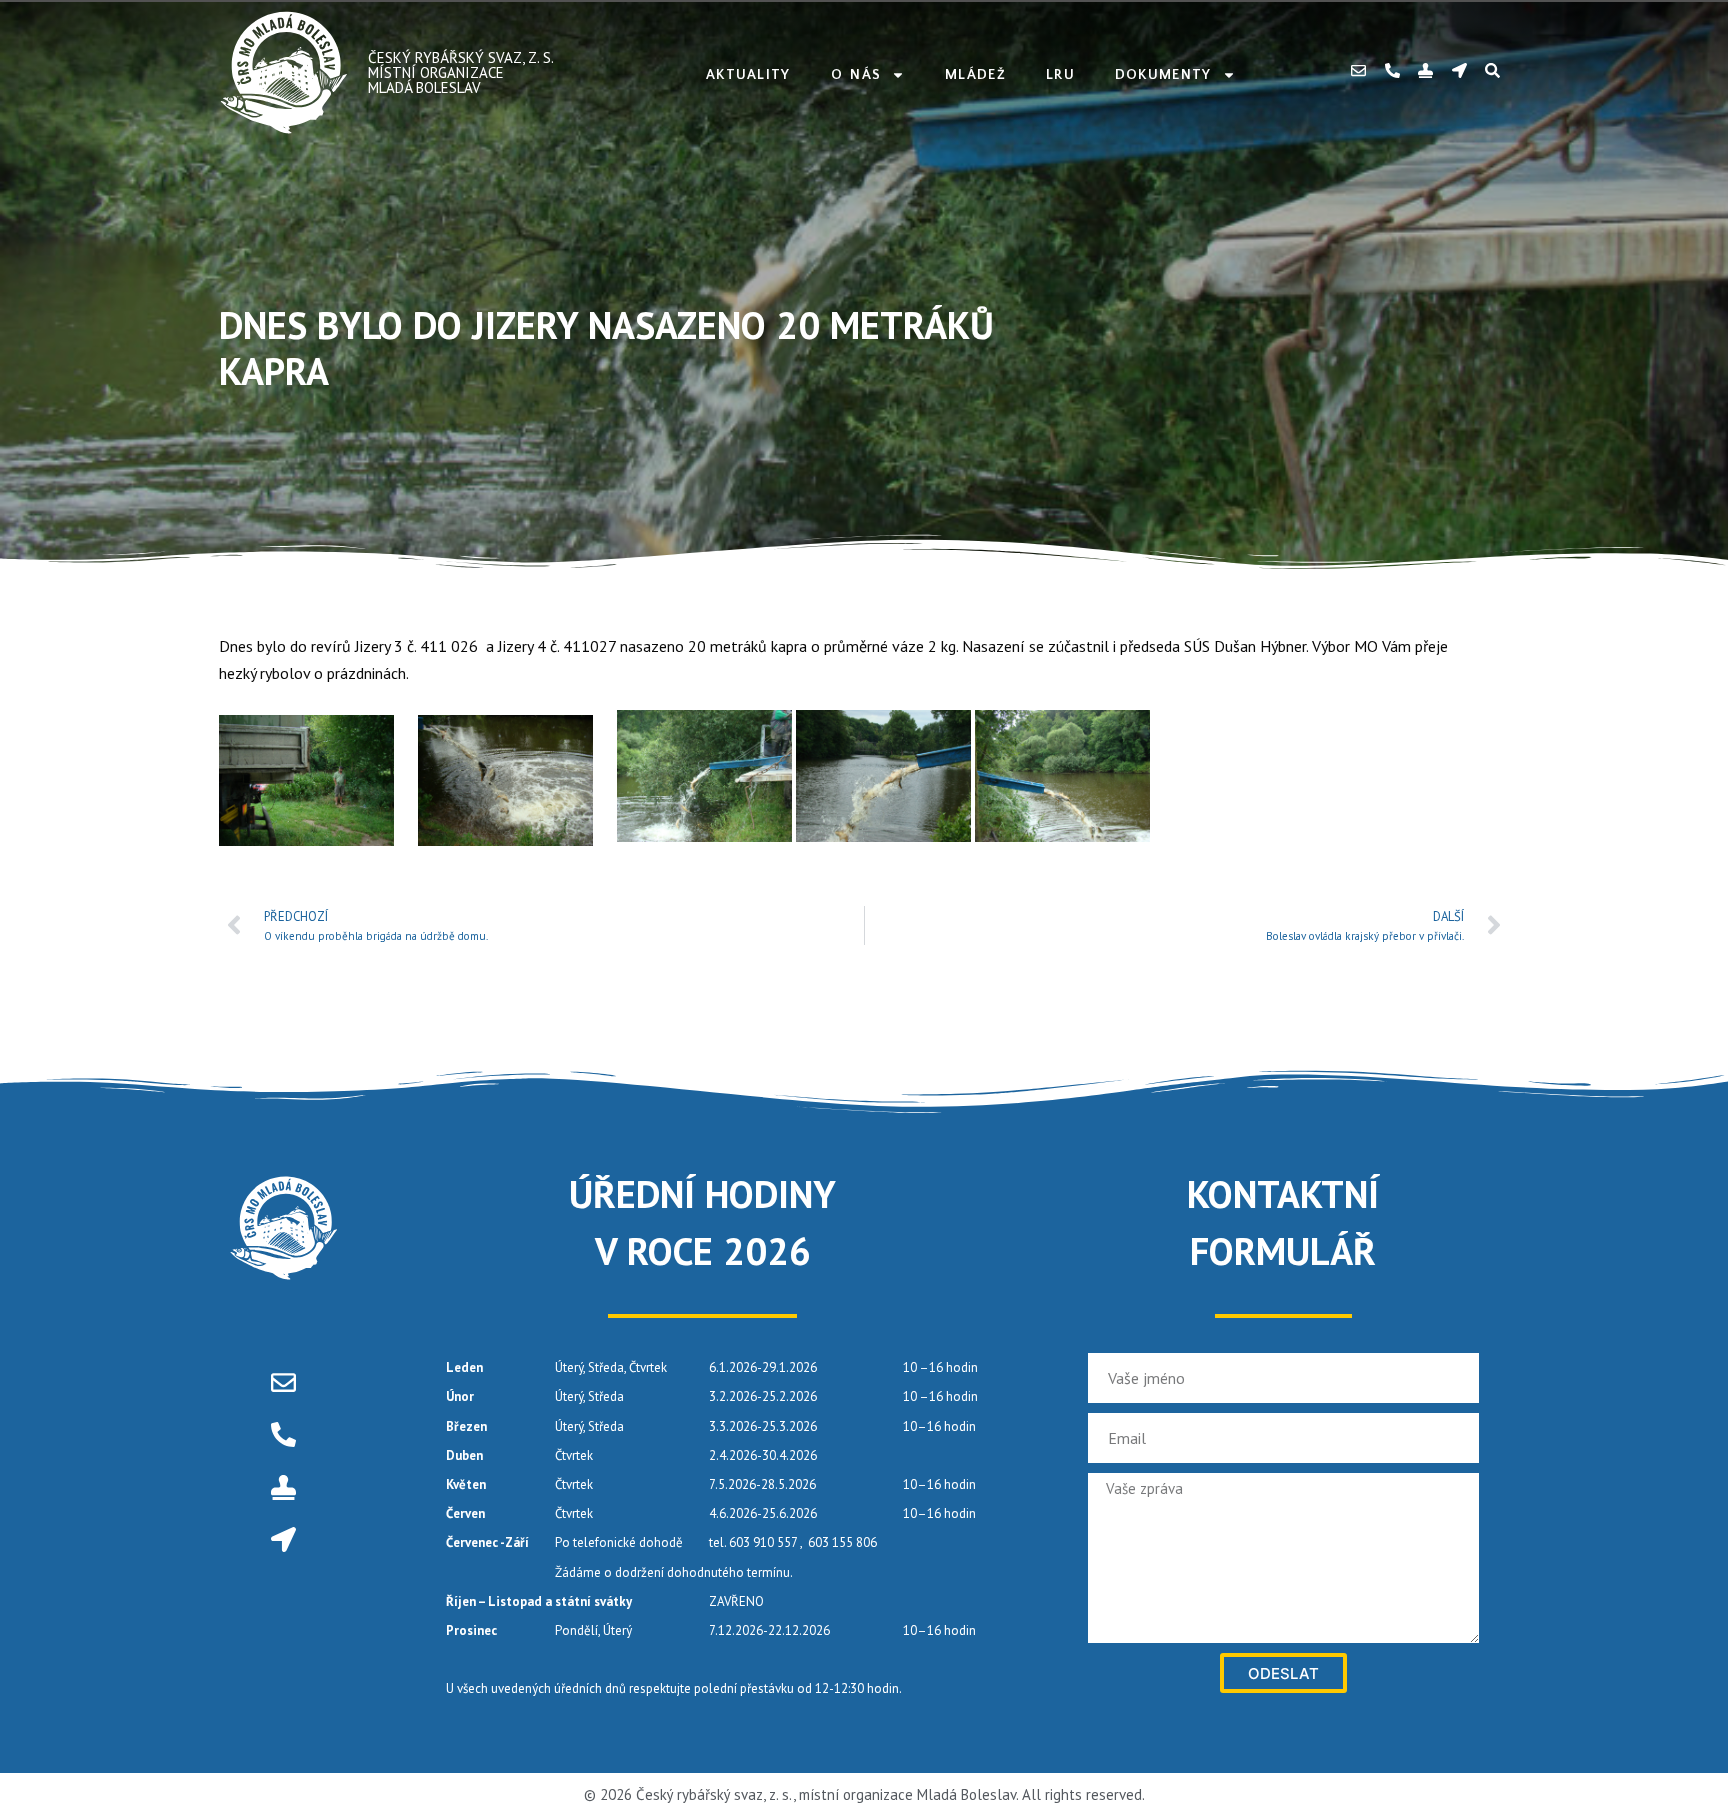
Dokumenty (1163, 75)
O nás (856, 75)
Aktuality (748, 75)
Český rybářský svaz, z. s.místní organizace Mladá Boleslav (461, 72)
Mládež (975, 75)
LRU (1060, 75)
